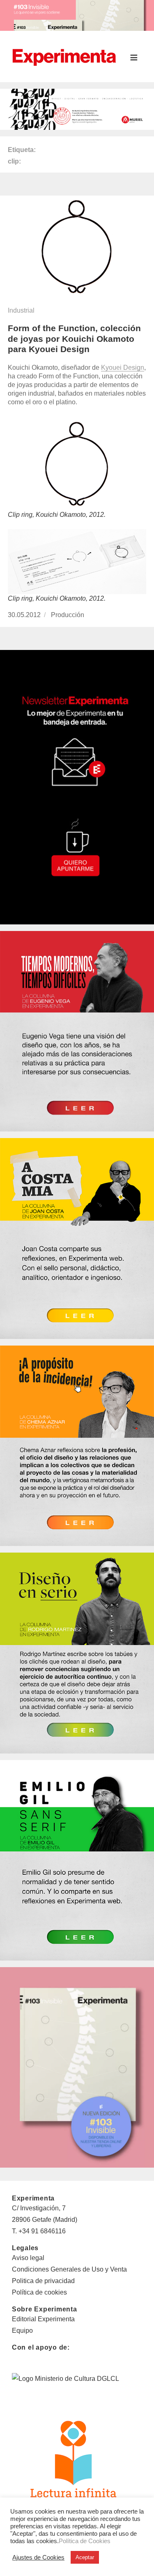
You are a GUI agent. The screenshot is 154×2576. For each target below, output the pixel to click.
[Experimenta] (64, 56)
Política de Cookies (85, 2541)
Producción (68, 615)
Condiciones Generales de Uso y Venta (69, 2269)
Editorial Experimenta (43, 2319)
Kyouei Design (123, 368)
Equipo (22, 2331)
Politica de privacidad (43, 2281)
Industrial (21, 310)
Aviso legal (28, 2258)
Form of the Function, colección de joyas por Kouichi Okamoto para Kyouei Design (74, 339)
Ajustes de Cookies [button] (38, 2558)
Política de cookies (39, 2292)
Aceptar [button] (85, 2557)
